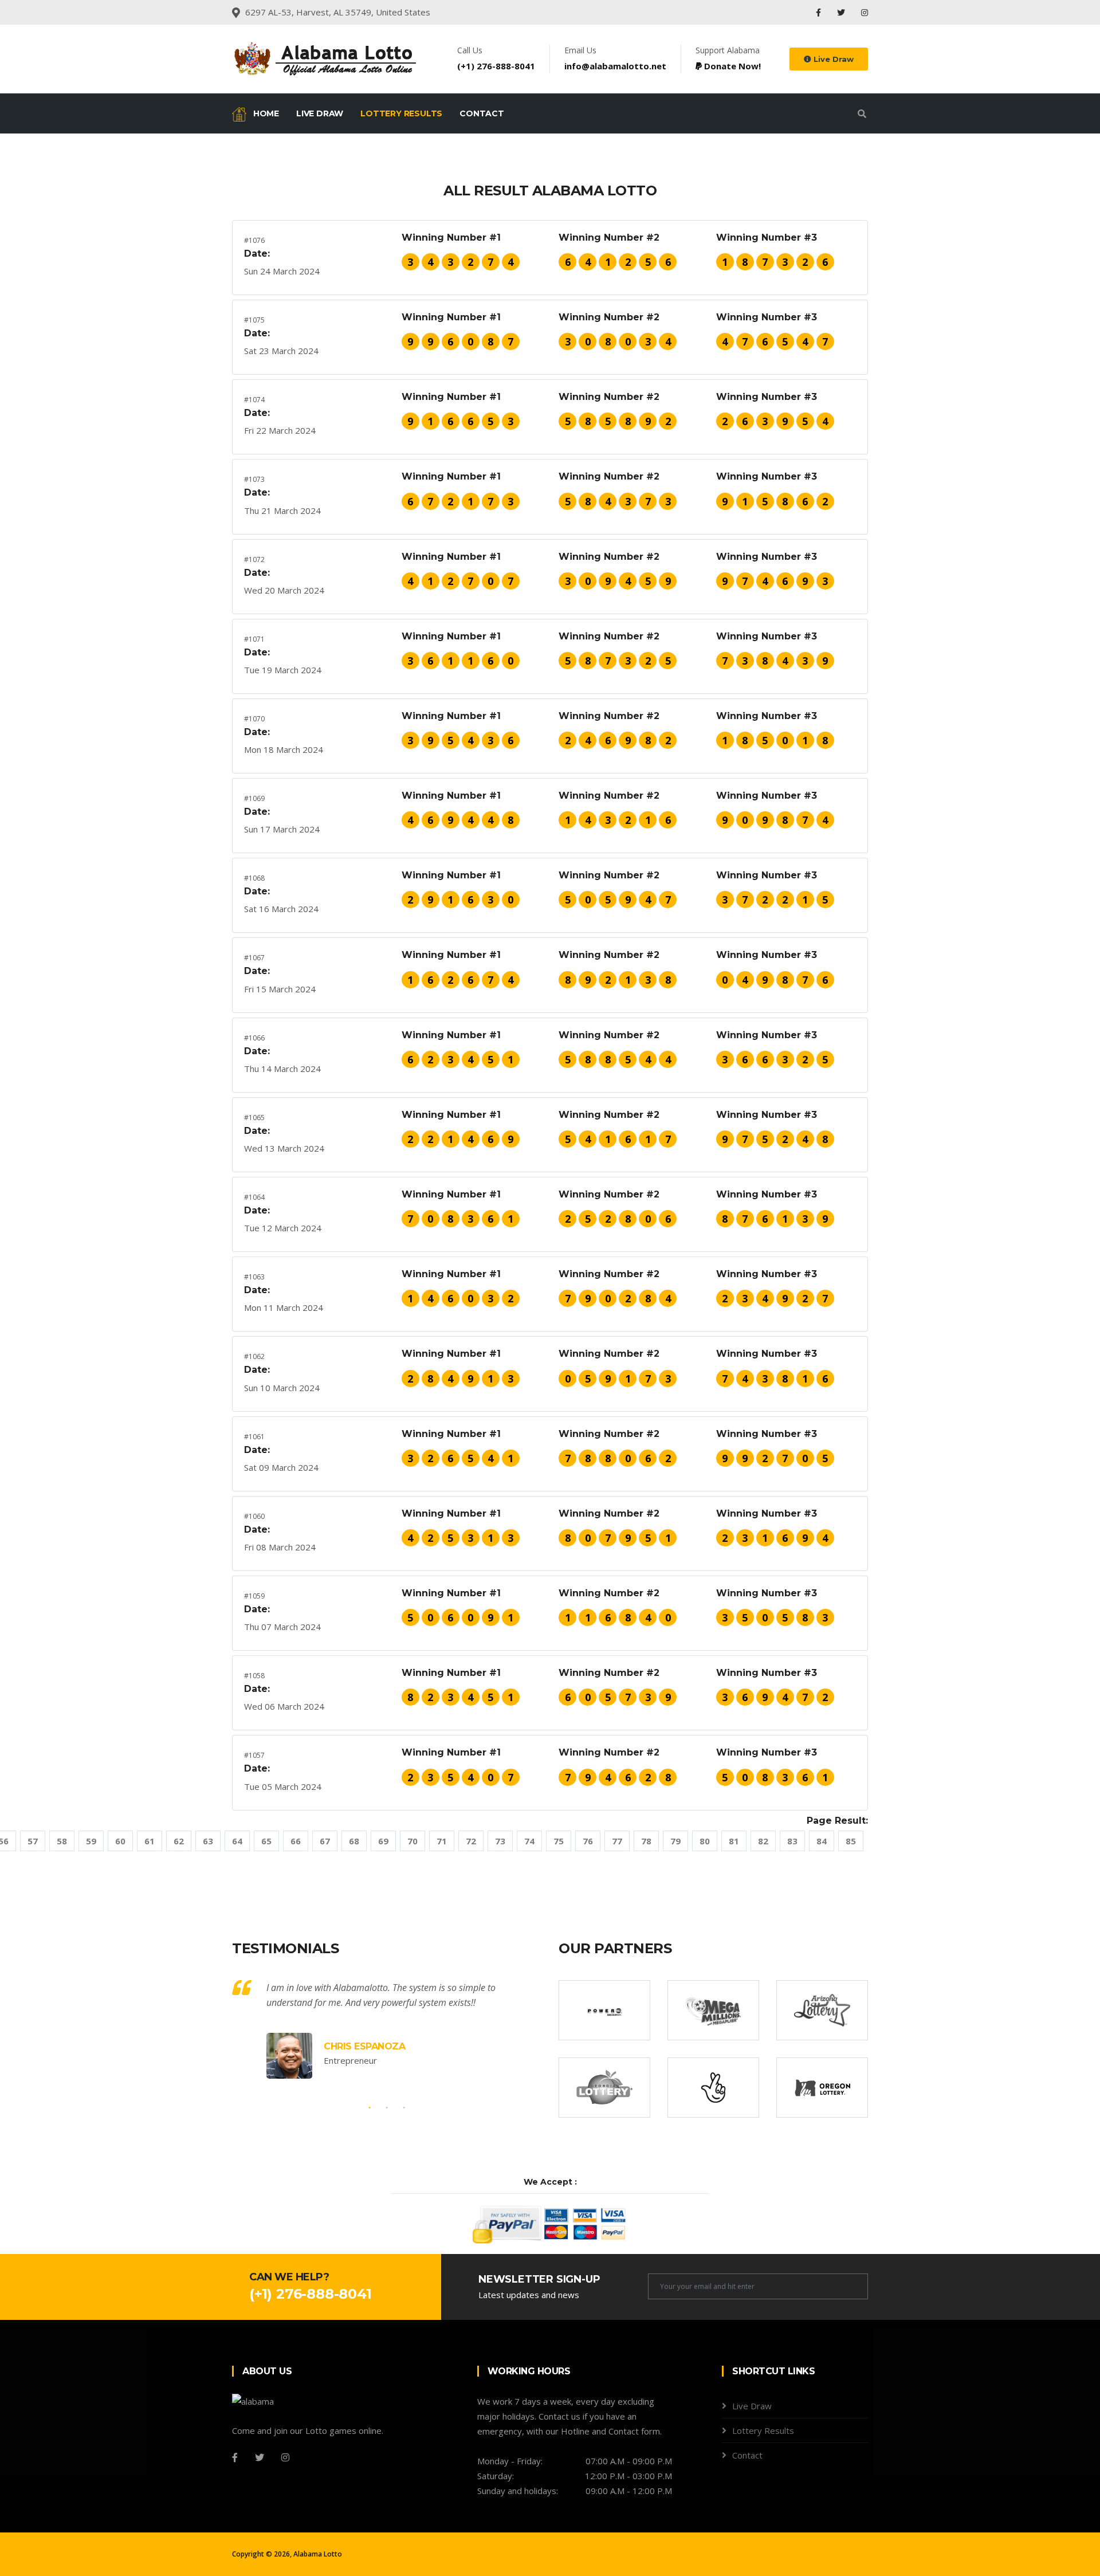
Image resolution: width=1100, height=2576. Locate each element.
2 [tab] (387, 2108)
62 (179, 1841)
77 (617, 1841)
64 (237, 1841)
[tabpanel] (387, 2029)
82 (763, 1841)
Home (265, 113)
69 (383, 1841)
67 (325, 1841)
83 (792, 1841)
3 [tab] (404, 2108)
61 (150, 1841)
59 (91, 1841)
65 (266, 1841)
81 (734, 1841)
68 (354, 1841)
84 (822, 1841)
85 (851, 1841)
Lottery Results (401, 113)
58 (62, 1841)
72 (471, 1841)
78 (646, 1841)
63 (208, 1841)
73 (500, 1841)
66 (296, 1841)
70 (412, 1841)
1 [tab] (370, 2108)
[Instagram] (865, 12)
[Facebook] (820, 12)
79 (675, 1841)
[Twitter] (842, 12)
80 (705, 1841)
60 (120, 1841)
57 (33, 1841)
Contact (482, 113)
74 (529, 1841)
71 (442, 1841)
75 (559, 1841)
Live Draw (832, 59)
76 (588, 1841)
